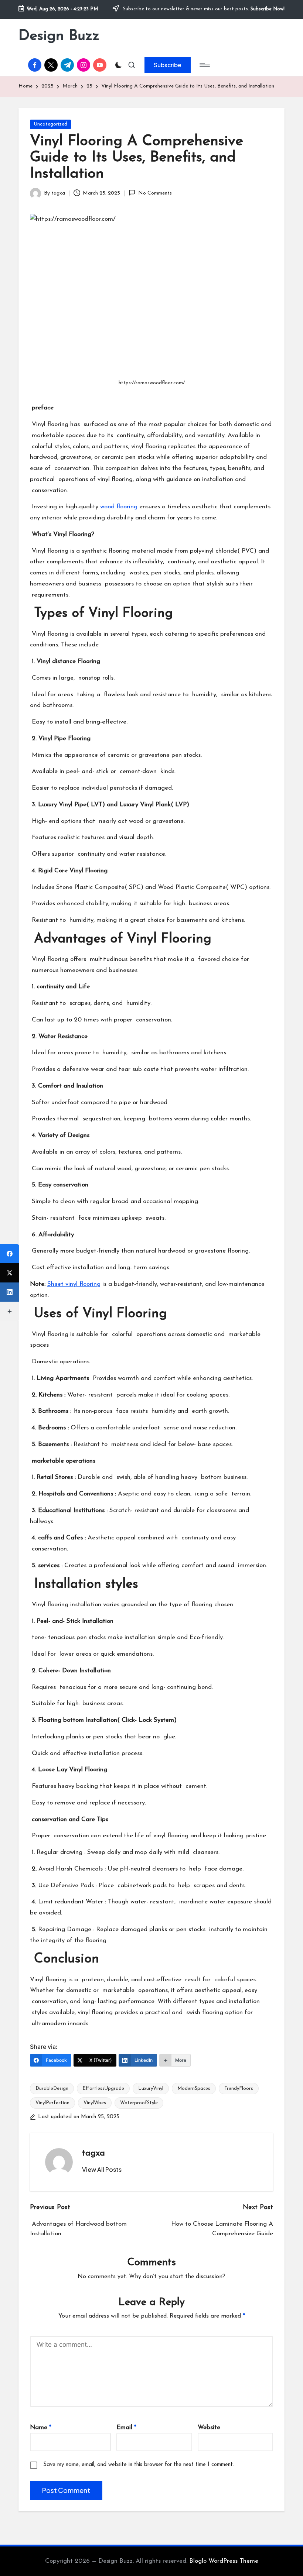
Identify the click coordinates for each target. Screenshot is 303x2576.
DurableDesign (52, 2089)
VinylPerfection (52, 2103)
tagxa (93, 2153)
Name (41, 2427)
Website (209, 2427)
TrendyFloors (239, 2089)
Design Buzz (59, 36)
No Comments (155, 193)
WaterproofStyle (139, 2103)
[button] (168, 65)
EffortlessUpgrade (103, 2089)
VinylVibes (95, 2103)
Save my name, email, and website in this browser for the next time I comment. (139, 2465)
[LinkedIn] (10, 1292)
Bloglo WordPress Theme (224, 2561)
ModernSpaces (194, 2089)
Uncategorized (50, 124)
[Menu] (204, 65)
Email (126, 2427)
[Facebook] (10, 1254)
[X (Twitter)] (10, 1273)
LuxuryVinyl (151, 2089)
